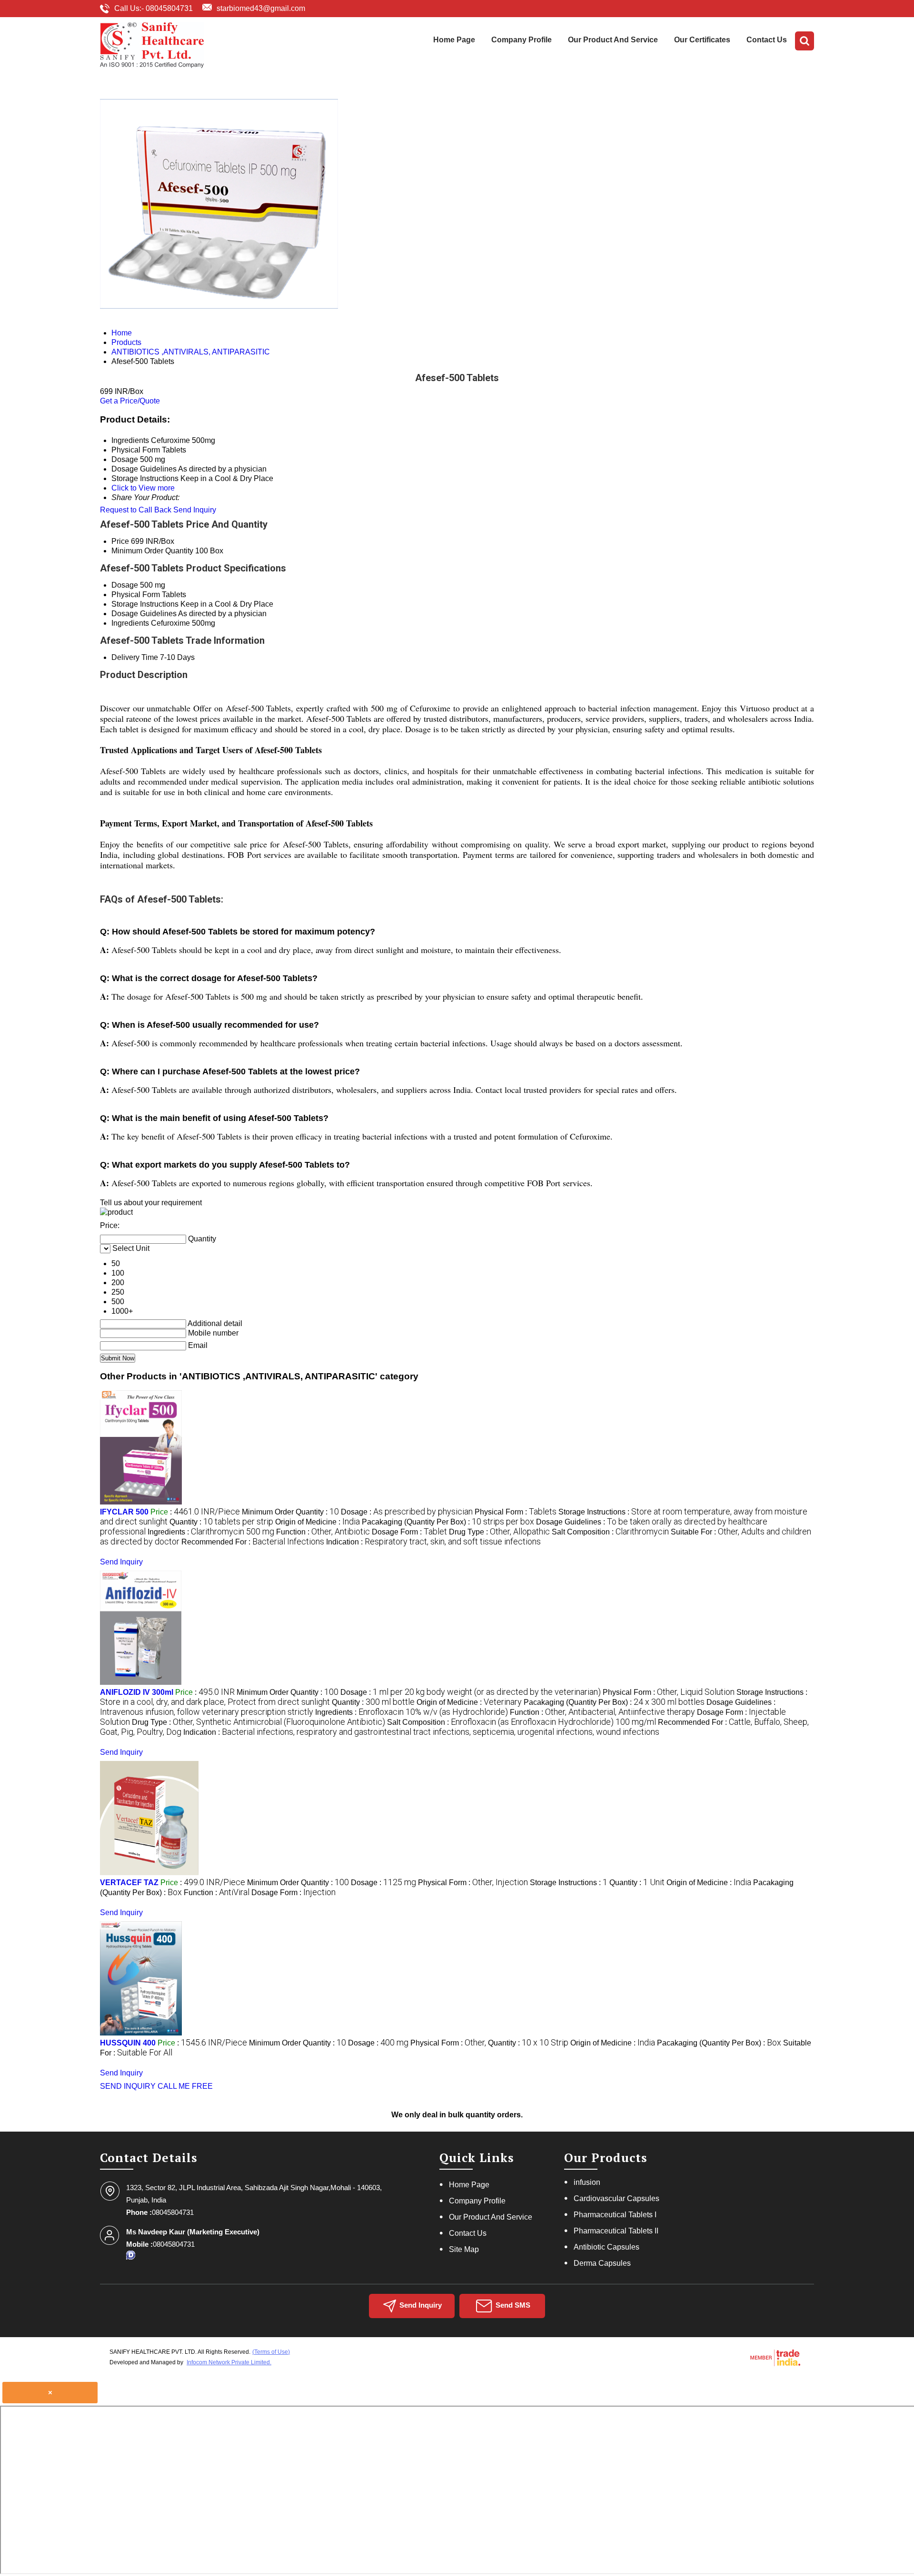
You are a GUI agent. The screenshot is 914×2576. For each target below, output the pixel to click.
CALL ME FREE (185, 2086)
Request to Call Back (136, 510)
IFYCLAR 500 (124, 1512)
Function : (323, 1532)
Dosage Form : (409, 1532)
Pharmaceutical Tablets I (615, 2215)
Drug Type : (499, 1532)
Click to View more (143, 488)
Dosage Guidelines (144, 614)
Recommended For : (253, 1542)
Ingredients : (211, 1532)
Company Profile (522, 40)
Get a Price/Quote (130, 401)
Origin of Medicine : (318, 1522)
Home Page (454, 40)
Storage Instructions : (569, 1883)
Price (120, 541)
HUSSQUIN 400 (128, 2043)
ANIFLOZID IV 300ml (137, 1692)
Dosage (125, 585)
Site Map (464, 2249)
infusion (587, 2182)
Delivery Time (135, 657)
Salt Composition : (610, 1532)
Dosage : (407, 1512)
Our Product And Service (613, 40)
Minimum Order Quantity (152, 551)
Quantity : (221, 1522)
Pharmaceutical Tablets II (616, 2231)
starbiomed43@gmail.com (261, 8)
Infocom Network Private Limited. (229, 2362)
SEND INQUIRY (128, 2086)
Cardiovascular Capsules (616, 2198)
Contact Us (767, 40)
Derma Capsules (602, 2263)
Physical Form (136, 595)
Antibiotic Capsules (606, 2247)
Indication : (433, 1542)
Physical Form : (516, 1512)
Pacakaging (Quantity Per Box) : (448, 1522)
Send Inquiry (195, 510)
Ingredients (130, 623)
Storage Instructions (145, 604)
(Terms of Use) (271, 2352)
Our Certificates (702, 40)
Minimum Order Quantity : (290, 1512)
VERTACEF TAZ (129, 1883)
